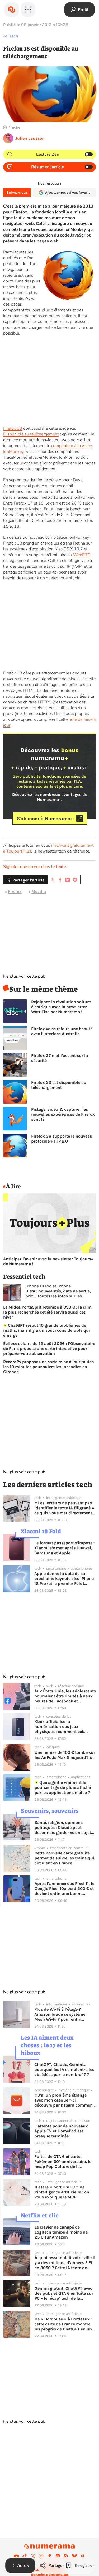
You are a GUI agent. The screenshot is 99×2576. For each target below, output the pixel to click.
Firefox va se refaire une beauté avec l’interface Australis (62, 1031)
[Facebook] (50, 2556)
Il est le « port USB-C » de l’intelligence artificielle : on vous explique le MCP (62, 2192)
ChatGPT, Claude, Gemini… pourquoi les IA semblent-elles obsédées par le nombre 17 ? (64, 2070)
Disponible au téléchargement (31, 434)
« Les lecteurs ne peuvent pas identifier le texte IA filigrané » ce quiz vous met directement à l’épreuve (65, 1508)
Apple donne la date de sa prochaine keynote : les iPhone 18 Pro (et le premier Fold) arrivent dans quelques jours (64, 1578)
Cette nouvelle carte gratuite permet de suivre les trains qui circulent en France (64, 1858)
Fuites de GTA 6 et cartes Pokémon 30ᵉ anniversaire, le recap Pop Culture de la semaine (63, 2161)
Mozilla (39, 891)
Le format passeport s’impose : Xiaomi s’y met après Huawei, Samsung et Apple (64, 1548)
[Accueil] (12, 9)
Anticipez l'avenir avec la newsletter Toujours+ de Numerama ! (48, 1261)
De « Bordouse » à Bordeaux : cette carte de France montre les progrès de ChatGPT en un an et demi (63, 2324)
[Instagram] (41, 2556)
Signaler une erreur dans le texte (35, 867)
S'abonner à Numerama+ (45, 818)
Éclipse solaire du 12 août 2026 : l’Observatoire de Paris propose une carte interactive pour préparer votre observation (49, 1348)
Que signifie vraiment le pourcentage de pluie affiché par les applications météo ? (63, 1787)
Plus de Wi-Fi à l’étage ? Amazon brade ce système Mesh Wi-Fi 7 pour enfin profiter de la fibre (60, 2014)
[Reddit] (58, 2556)
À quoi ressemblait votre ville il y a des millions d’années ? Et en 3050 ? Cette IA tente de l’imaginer (65, 2263)
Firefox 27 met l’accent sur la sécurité (60, 1058)
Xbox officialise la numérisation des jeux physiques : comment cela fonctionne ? (60, 1727)
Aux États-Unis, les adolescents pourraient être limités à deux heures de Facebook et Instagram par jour (65, 1696)
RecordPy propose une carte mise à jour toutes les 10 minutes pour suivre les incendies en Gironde (48, 1367)
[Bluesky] (74, 2556)
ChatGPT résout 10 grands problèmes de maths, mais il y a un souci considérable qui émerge (47, 1330)
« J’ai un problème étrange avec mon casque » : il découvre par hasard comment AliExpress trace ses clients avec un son (64, 2100)
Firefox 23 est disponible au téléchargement (59, 1085)
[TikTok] (25, 2556)
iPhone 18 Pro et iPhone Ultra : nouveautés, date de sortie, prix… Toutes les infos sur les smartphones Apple (58, 1291)
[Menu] (28, 9)
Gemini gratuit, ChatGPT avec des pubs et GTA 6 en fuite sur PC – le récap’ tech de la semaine (64, 2293)
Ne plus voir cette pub (24, 976)
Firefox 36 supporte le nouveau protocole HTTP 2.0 (62, 1139)
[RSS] (66, 2556)
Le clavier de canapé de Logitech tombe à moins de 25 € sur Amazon (61, 2232)
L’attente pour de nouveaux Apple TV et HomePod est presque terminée (61, 2131)
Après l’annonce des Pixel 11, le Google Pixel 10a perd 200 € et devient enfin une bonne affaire (64, 1889)
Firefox (15, 891)
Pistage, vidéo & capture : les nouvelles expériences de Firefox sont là (63, 1114)
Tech (14, 36)
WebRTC (82, 555)
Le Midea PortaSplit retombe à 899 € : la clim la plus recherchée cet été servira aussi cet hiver (47, 1312)
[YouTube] (16, 2556)
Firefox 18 (13, 428)
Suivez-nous (17, 192)
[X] (33, 2556)
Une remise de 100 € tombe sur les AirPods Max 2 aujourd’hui (65, 1755)
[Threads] (83, 2556)
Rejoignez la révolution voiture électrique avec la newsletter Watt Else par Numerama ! (61, 1007)
